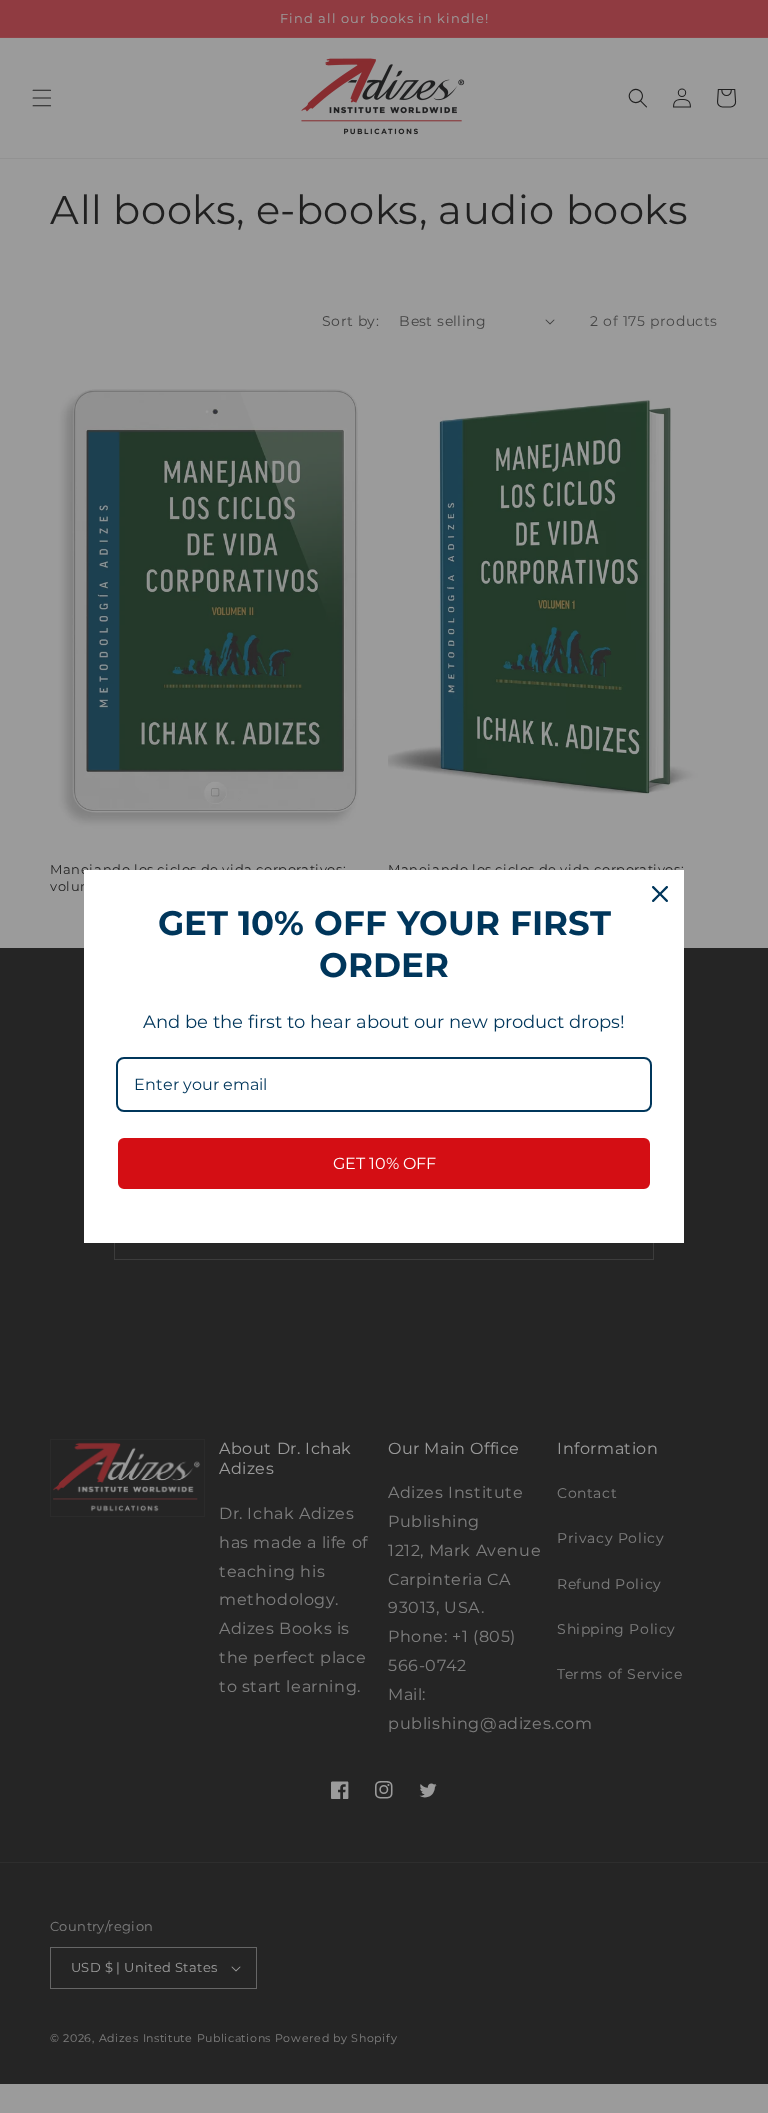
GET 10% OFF (384, 1163)
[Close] (660, 894)
